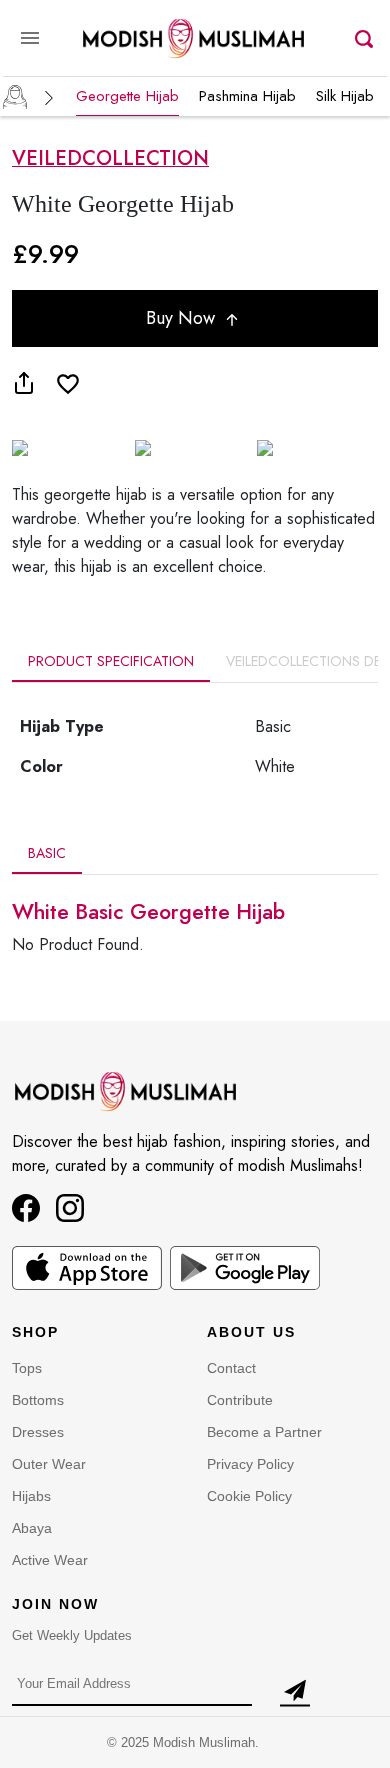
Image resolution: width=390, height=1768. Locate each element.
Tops (27, 1368)
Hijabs (31, 1496)
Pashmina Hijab (247, 96)
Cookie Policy (249, 1496)
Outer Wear (49, 1464)
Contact (231, 1368)
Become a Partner (264, 1432)
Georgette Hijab (127, 96)
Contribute (240, 1400)
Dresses (38, 1432)
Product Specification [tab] (111, 661)
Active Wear (50, 1560)
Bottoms (38, 1400)
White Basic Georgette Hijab (148, 911)
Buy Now (183, 318)
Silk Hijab (345, 96)
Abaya (32, 1528)
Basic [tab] (47, 853)
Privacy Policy (250, 1464)
